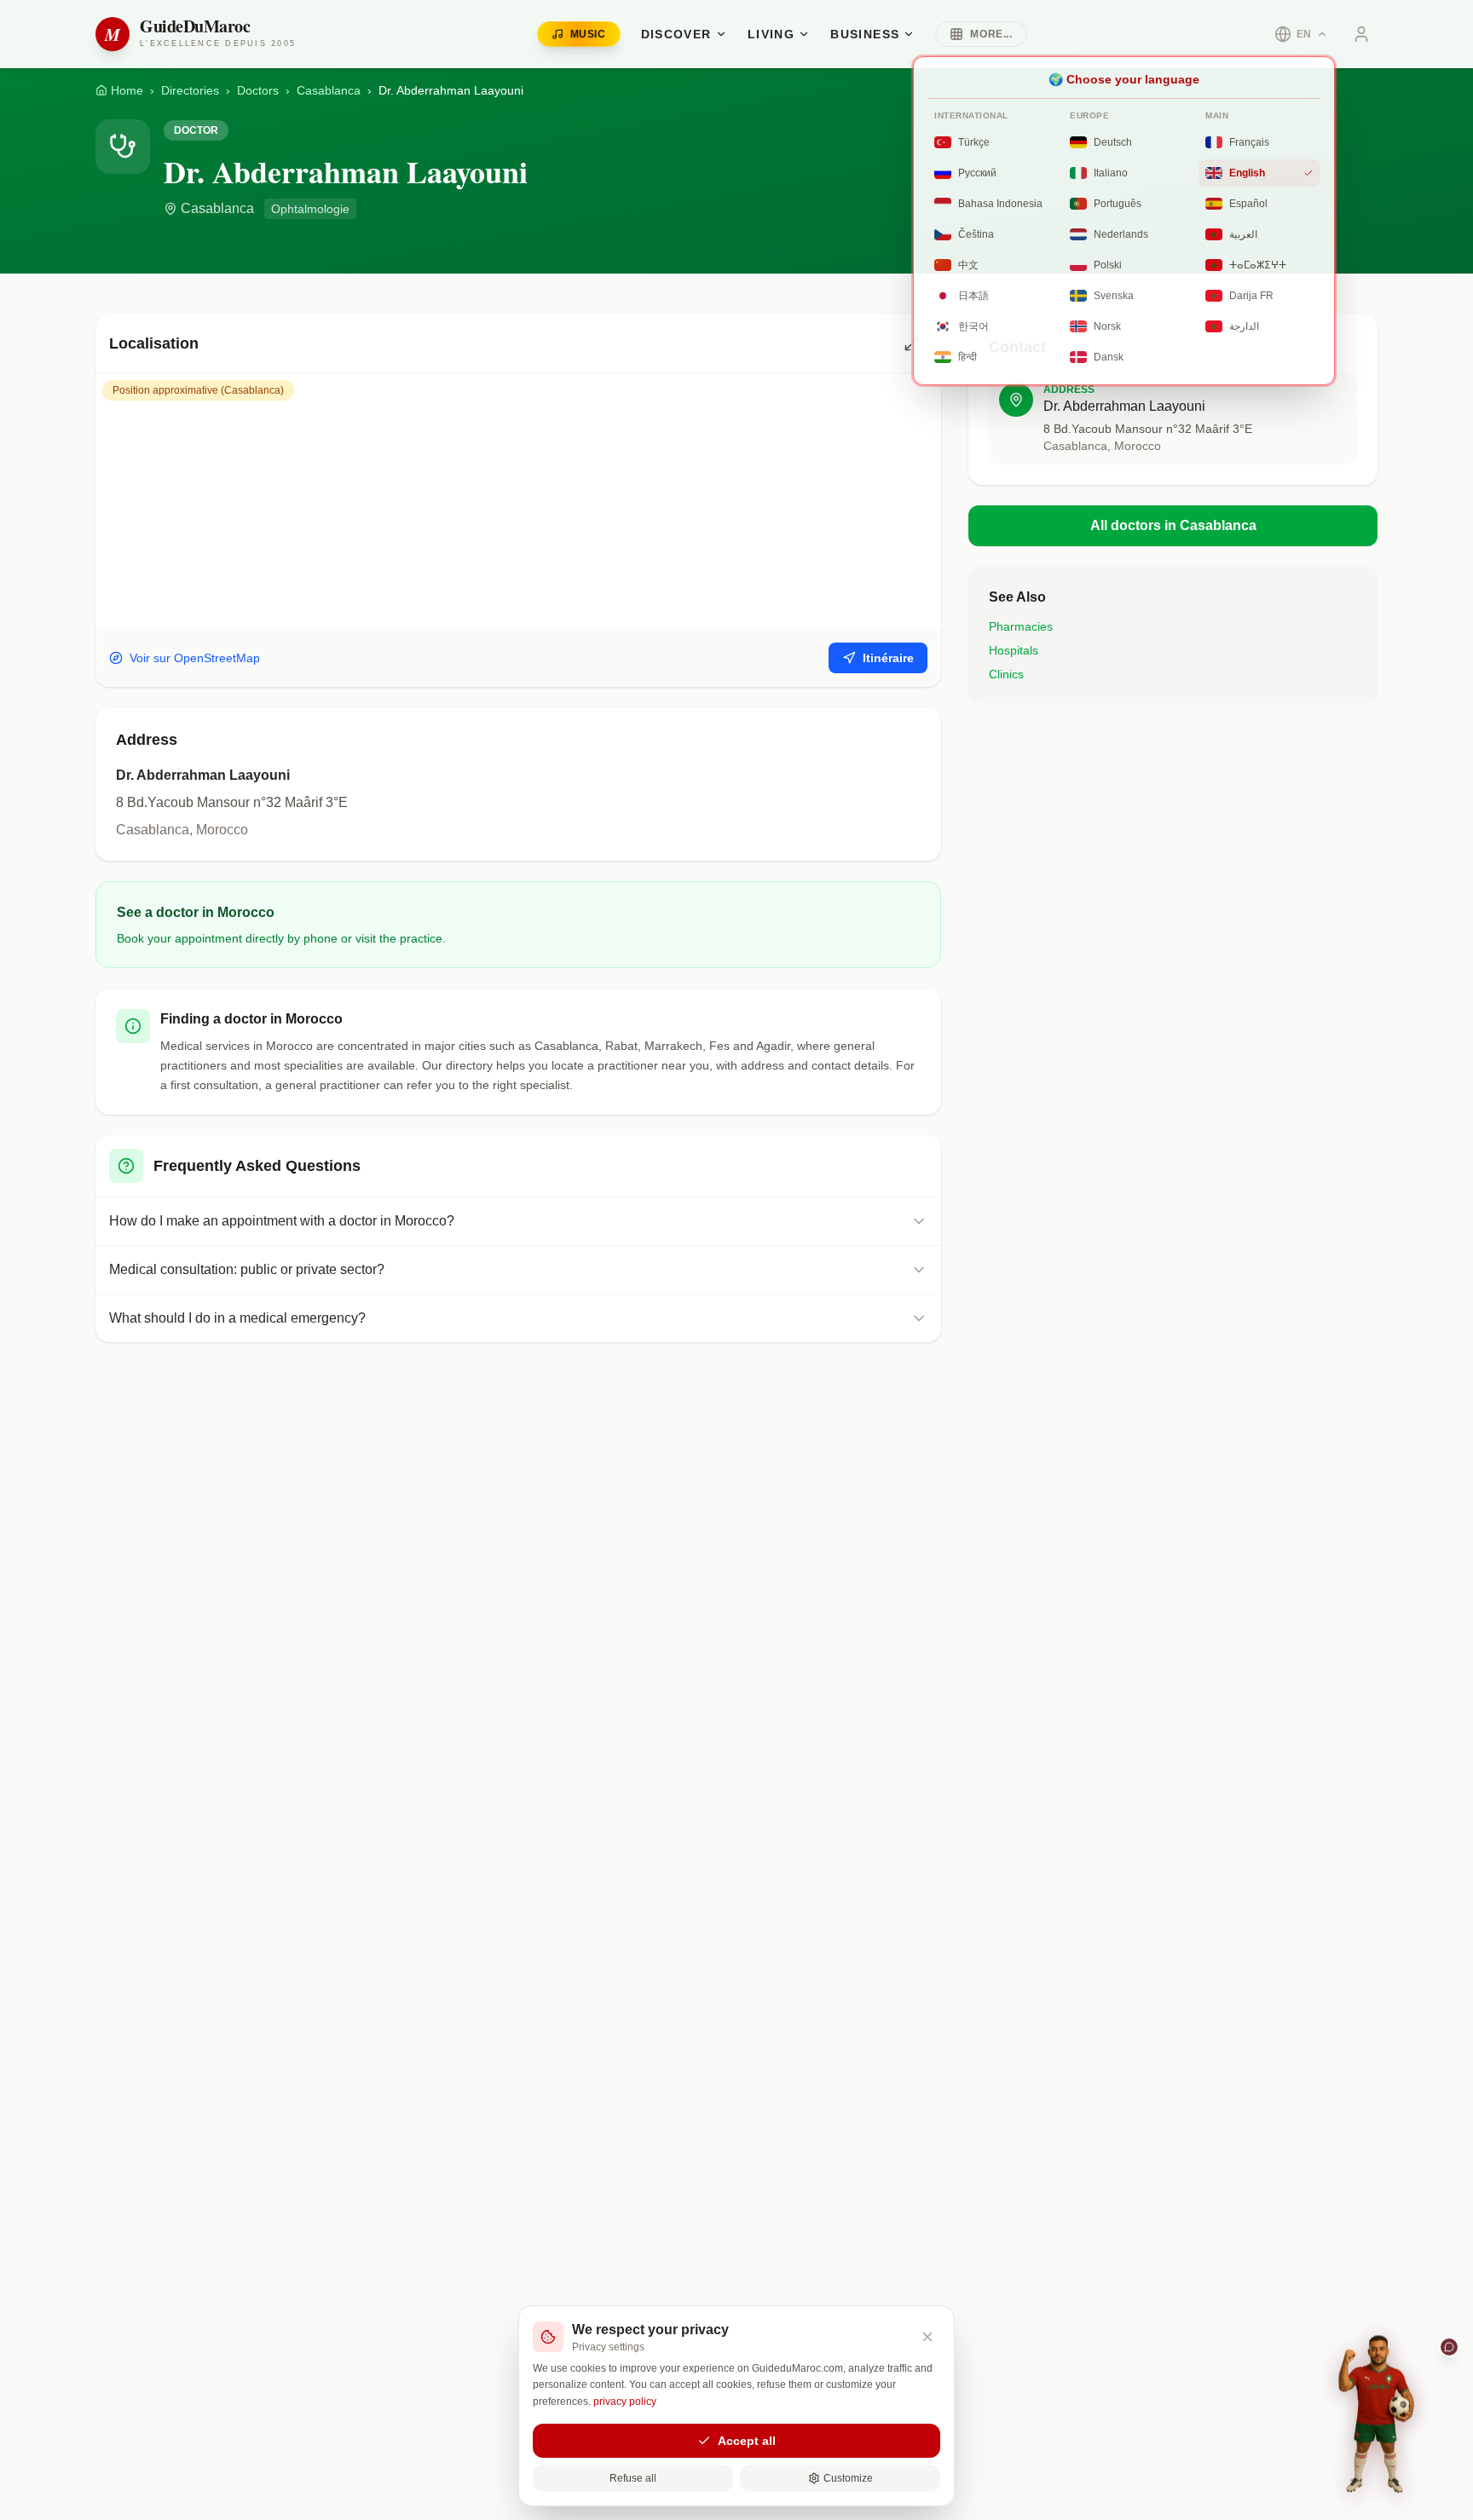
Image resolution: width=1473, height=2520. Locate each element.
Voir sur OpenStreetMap (195, 658)
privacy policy (625, 2402)
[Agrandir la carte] (912, 343)
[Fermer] (927, 2337)
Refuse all (633, 2478)
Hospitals (1014, 650)
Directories (190, 90)
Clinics (1006, 674)
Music (588, 34)
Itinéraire (888, 658)
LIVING (771, 34)
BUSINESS (865, 34)
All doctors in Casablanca (1173, 525)
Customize (848, 2478)
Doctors (258, 90)
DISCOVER (676, 34)
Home (127, 90)
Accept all (747, 2441)
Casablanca (329, 90)
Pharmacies (1021, 626)
